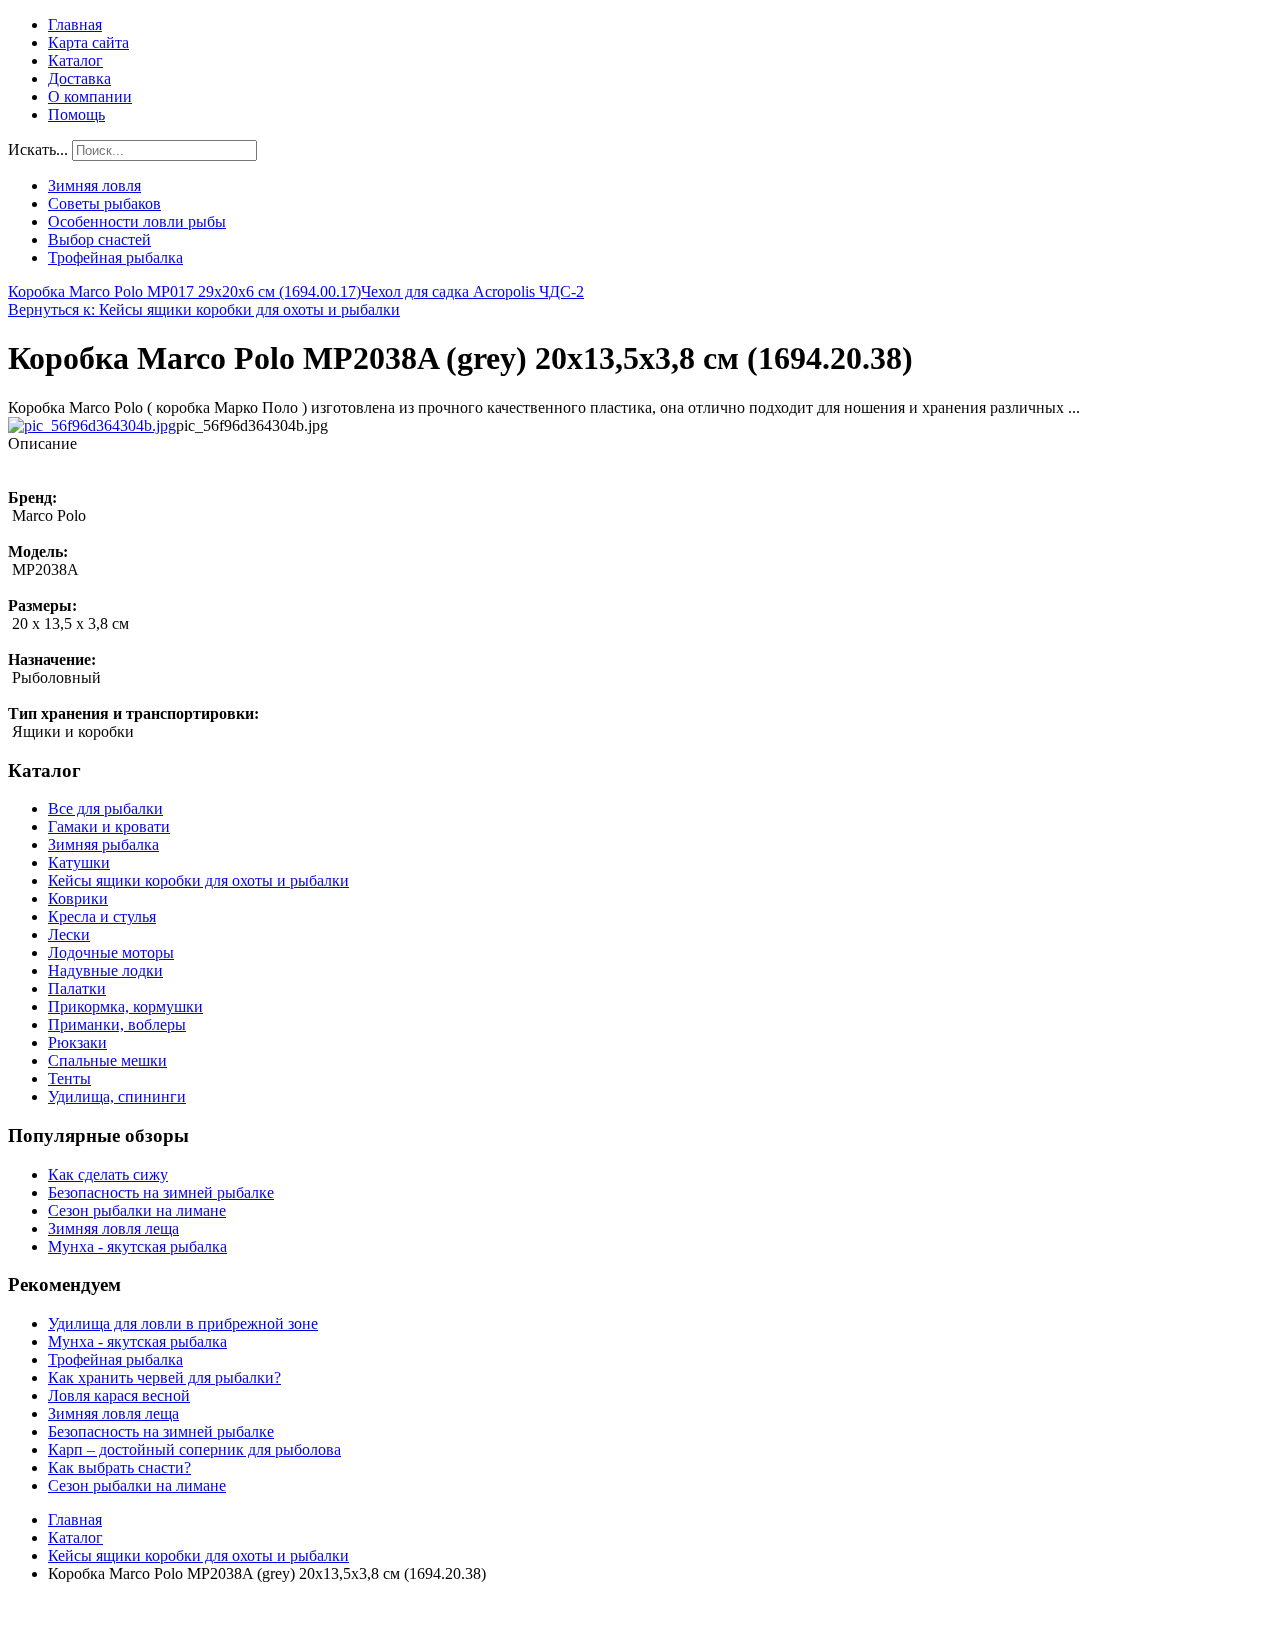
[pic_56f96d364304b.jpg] (92, 425)
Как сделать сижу (108, 1174)
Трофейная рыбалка (115, 257)
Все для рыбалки (105, 808)
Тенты (69, 1078)
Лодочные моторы (111, 952)
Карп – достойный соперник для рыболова (194, 1449)
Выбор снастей (99, 239)
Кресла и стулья (102, 916)
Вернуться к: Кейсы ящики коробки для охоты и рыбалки (204, 309)
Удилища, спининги (117, 1096)
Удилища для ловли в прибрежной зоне (183, 1323)
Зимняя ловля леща (113, 1228)
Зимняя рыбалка (103, 844)
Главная (75, 24)
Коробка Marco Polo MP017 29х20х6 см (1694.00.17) (184, 291)
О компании (90, 96)
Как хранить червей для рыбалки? (164, 1377)
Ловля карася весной (119, 1395)
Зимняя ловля (94, 185)
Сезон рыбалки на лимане (137, 1210)
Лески (69, 934)
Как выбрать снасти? (119, 1467)
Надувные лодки (105, 970)
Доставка (79, 78)
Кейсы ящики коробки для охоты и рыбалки (198, 880)
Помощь (76, 114)
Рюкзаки (77, 1042)
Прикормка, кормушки (125, 1006)
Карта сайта (88, 42)
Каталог (75, 60)
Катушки (79, 862)
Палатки (77, 988)
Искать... (38, 149)
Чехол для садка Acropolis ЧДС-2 (472, 291)
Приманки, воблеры (117, 1024)
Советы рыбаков (104, 203)
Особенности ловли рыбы (137, 221)
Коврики (78, 898)
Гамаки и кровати (109, 826)
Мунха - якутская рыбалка (137, 1246)
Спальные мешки (107, 1060)
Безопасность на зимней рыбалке (161, 1192)
